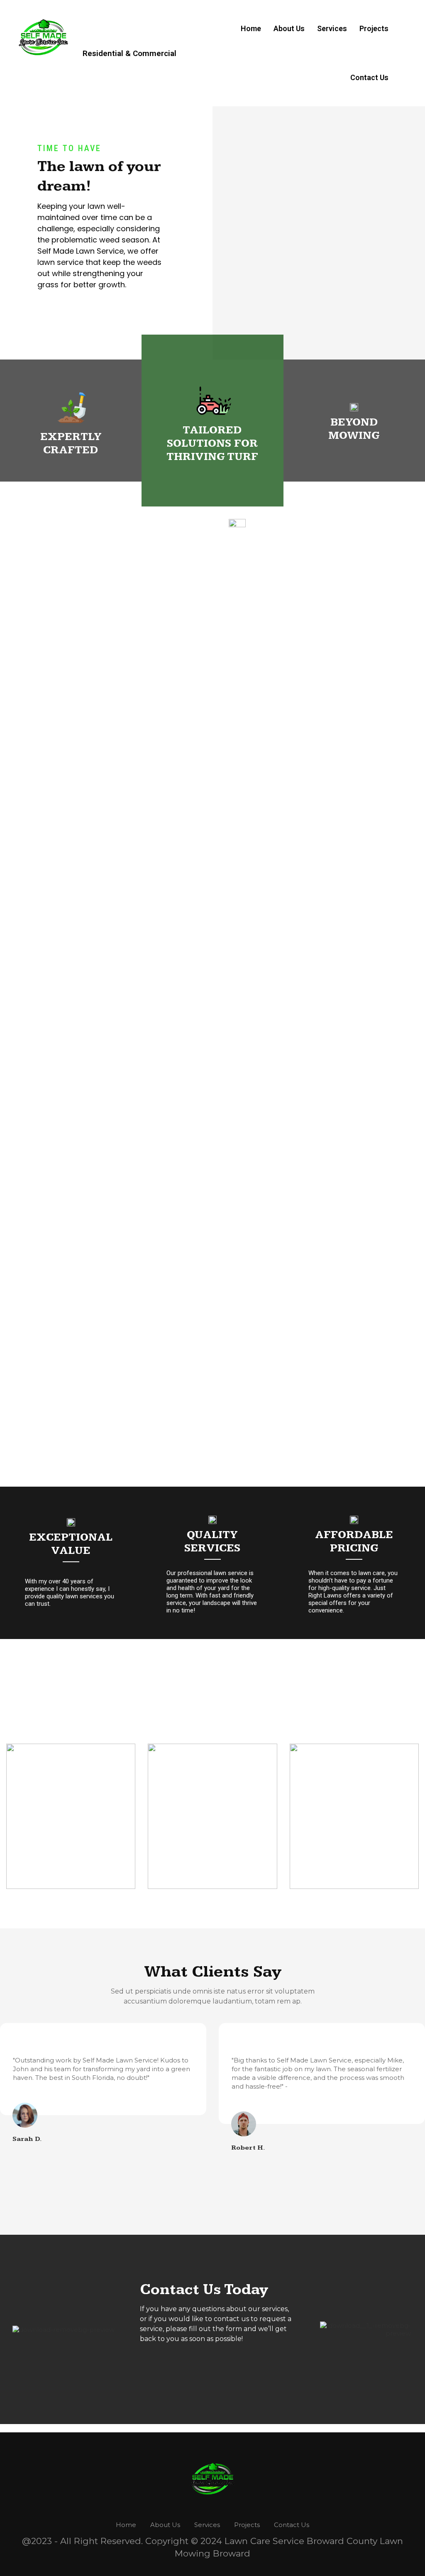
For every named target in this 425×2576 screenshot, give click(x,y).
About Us (289, 28)
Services (332, 28)
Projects (374, 28)
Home (251, 28)
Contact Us (369, 77)
